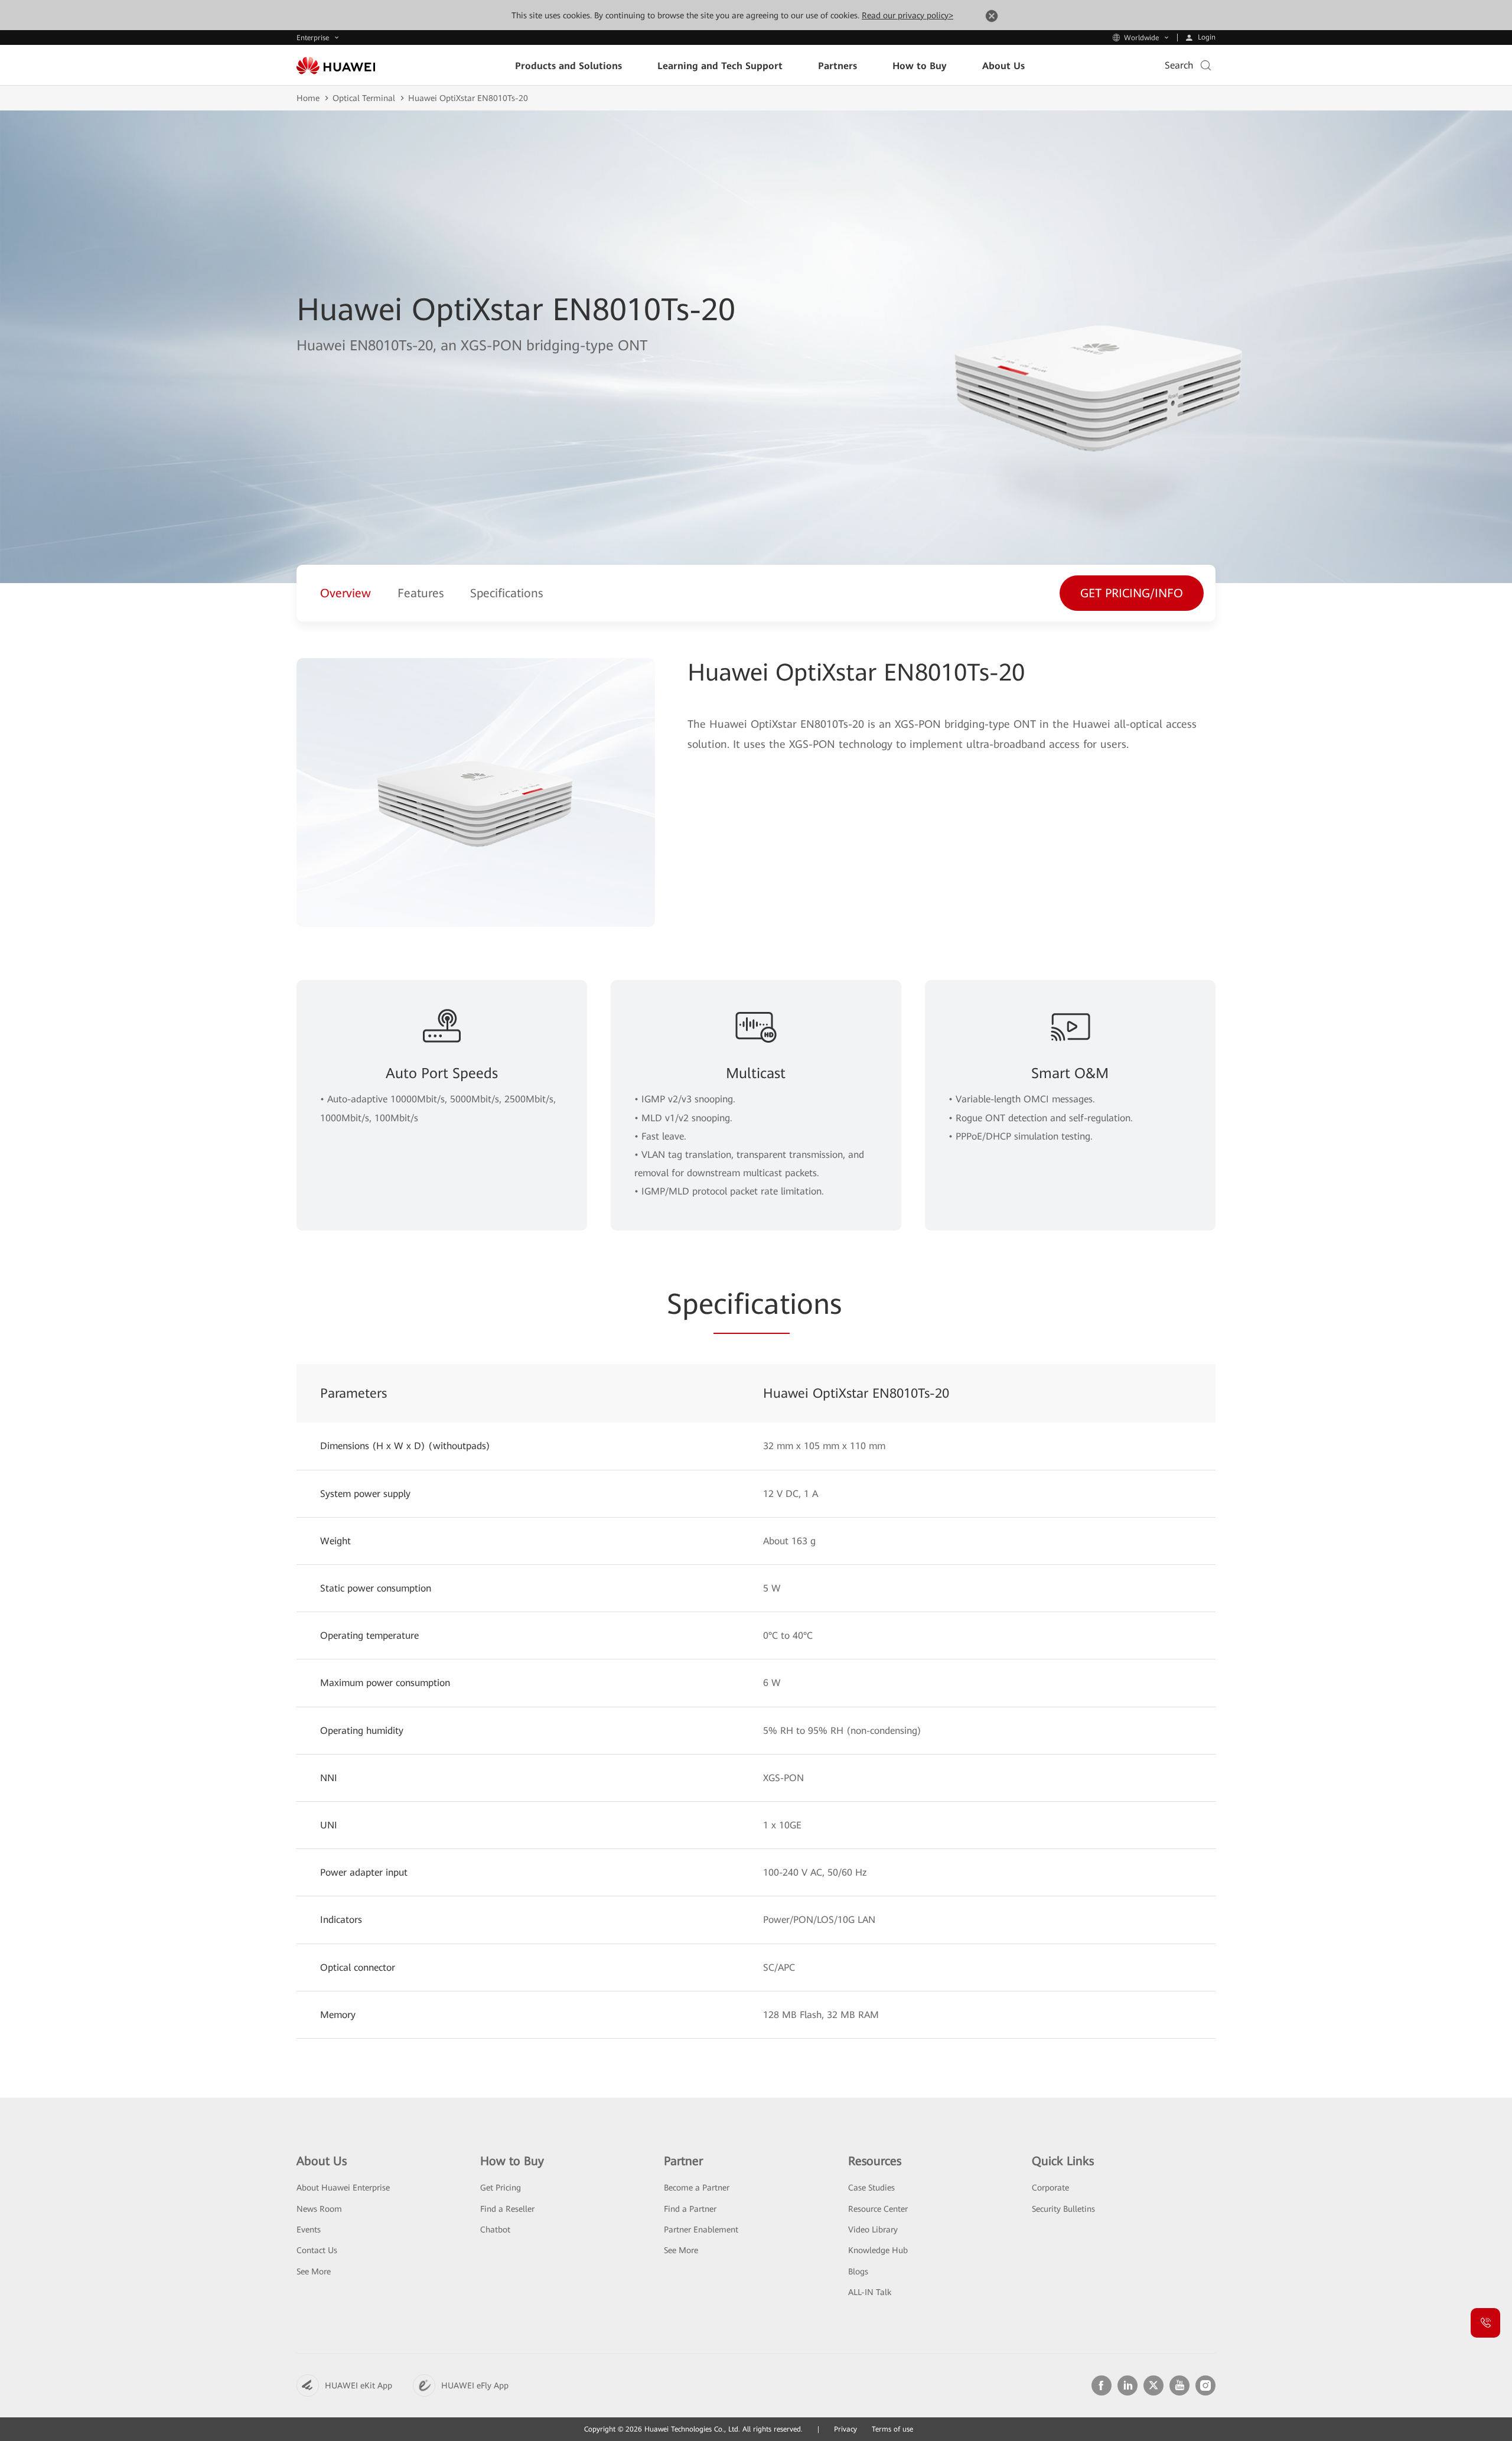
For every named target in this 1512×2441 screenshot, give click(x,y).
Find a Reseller (507, 2209)
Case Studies (871, 2188)
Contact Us (317, 2250)
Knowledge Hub (878, 2250)
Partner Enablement (701, 2230)
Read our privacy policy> (907, 15)
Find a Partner (690, 2209)
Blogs (858, 2271)
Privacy (845, 2429)
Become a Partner (697, 2188)
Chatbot (495, 2230)
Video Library (873, 2230)
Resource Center (878, 2209)
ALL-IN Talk (870, 2292)
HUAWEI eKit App (359, 2385)
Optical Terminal (364, 98)
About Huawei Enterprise (343, 2188)
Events (309, 2230)
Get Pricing (501, 2188)
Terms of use (892, 2429)
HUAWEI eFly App (475, 2385)
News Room (319, 2209)
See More (314, 2271)
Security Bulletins (1063, 2209)
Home (308, 98)
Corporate (1050, 2188)
